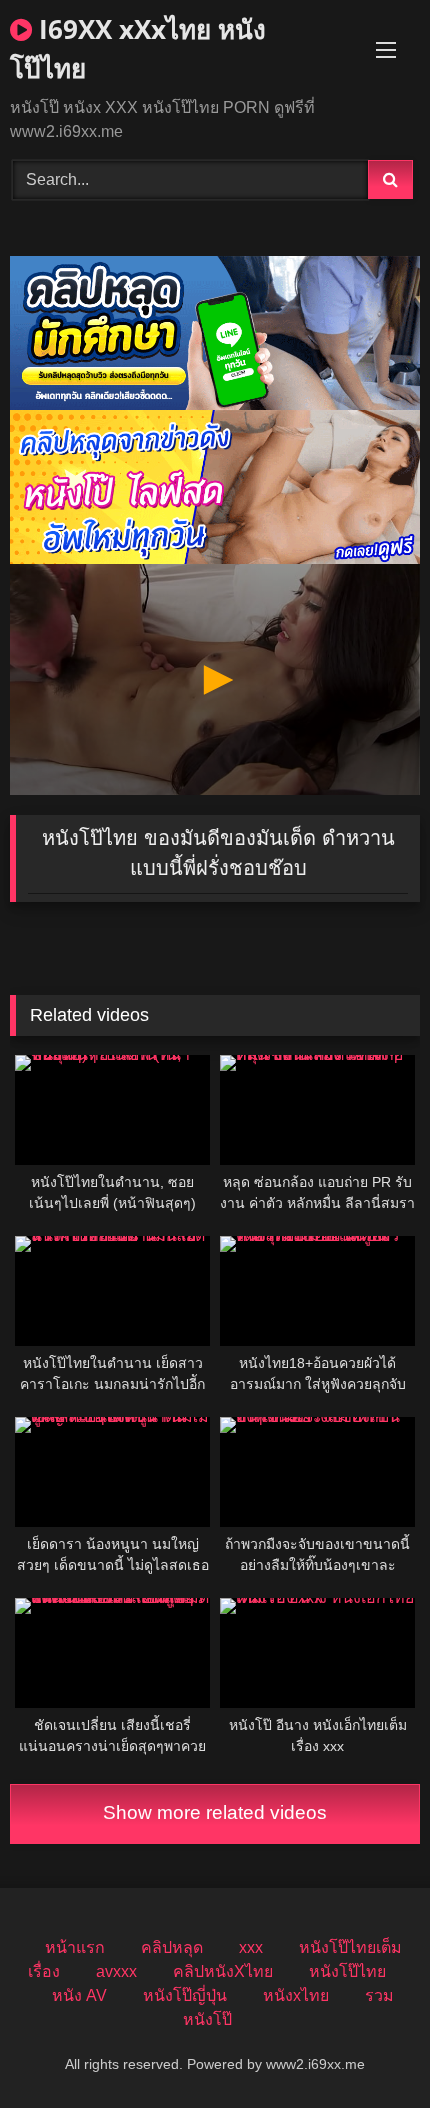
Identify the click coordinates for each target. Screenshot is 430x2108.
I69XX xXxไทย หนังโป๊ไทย (138, 48)
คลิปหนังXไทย (223, 1971)
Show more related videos (215, 1812)
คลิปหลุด (172, 1947)
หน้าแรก (75, 1947)
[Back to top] (368, 2048)
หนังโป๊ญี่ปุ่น (185, 1995)
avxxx (116, 1971)
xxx (251, 1947)
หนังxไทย (296, 1995)
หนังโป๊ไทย (347, 1971)
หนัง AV (79, 1995)
